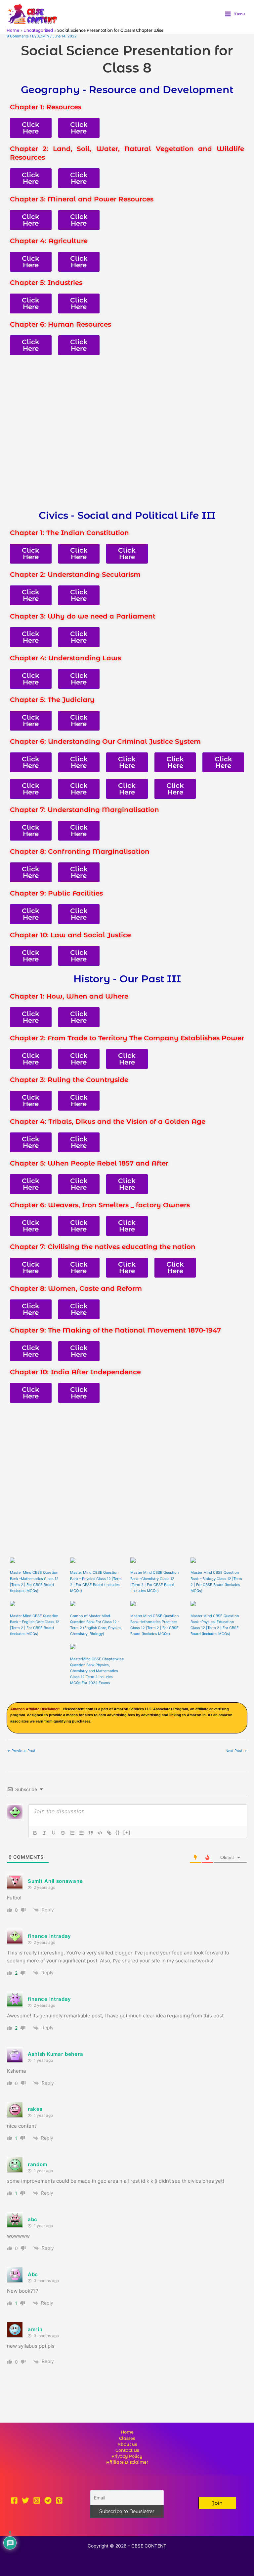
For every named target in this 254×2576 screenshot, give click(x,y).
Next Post (236, 1751)
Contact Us (127, 2450)
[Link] (109, 1833)
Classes (127, 2438)
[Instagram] (37, 2500)
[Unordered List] (81, 1833)
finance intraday (49, 1936)
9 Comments (18, 36)
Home (127, 2432)
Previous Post (21, 1751)
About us (127, 2444)
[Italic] (44, 1833)
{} (118, 1832)
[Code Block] (100, 1833)
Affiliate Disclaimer (127, 2462)
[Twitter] (25, 2500)
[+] (127, 1832)
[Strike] (63, 1833)
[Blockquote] (91, 1833)
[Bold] (35, 1833)
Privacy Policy (127, 2456)
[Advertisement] (127, 432)
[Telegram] (48, 2500)
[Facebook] (14, 2500)
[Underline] (54, 1833)
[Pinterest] (59, 2500)
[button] (217, 2503)
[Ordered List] (72, 1833)
